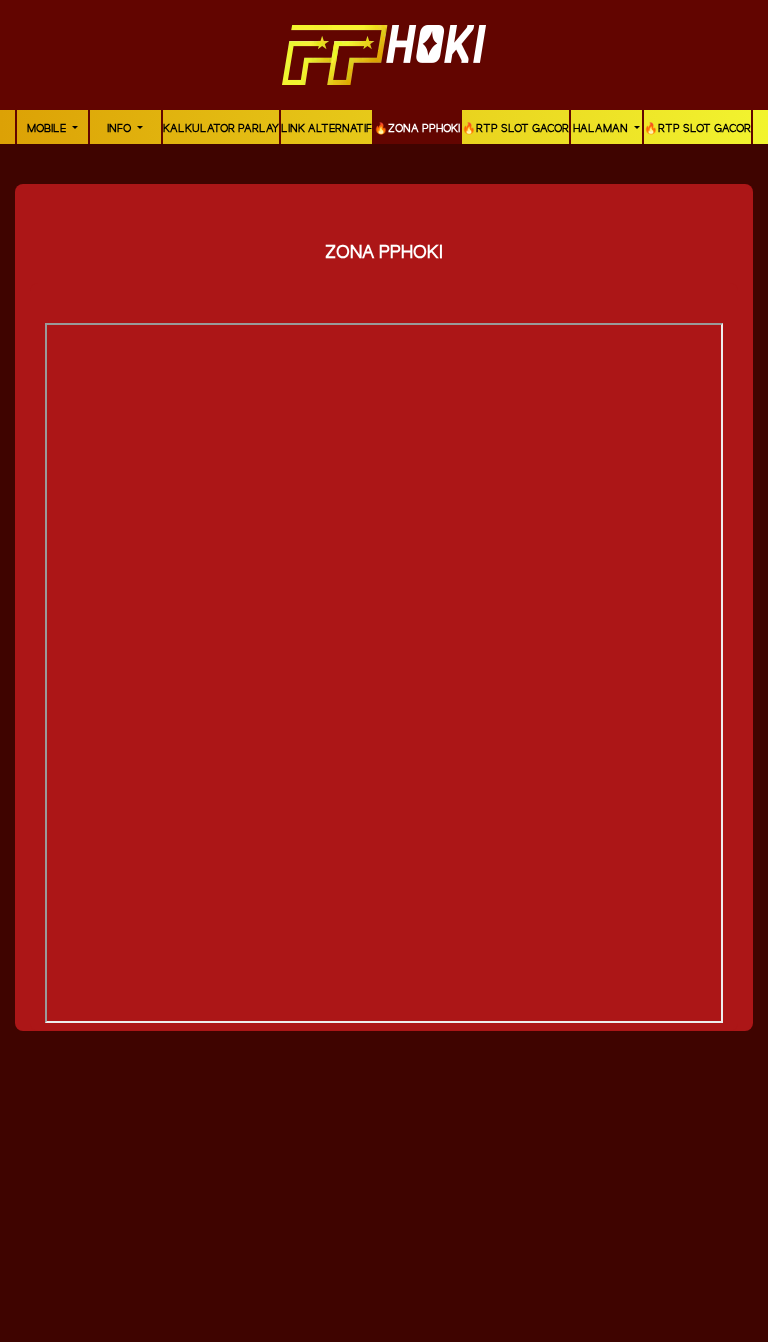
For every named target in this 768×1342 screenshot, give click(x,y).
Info (120, 129)
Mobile (48, 129)
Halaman (602, 129)
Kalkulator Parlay (221, 129)
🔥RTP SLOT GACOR (515, 129)
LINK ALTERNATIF (326, 129)
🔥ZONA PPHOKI (417, 129)
